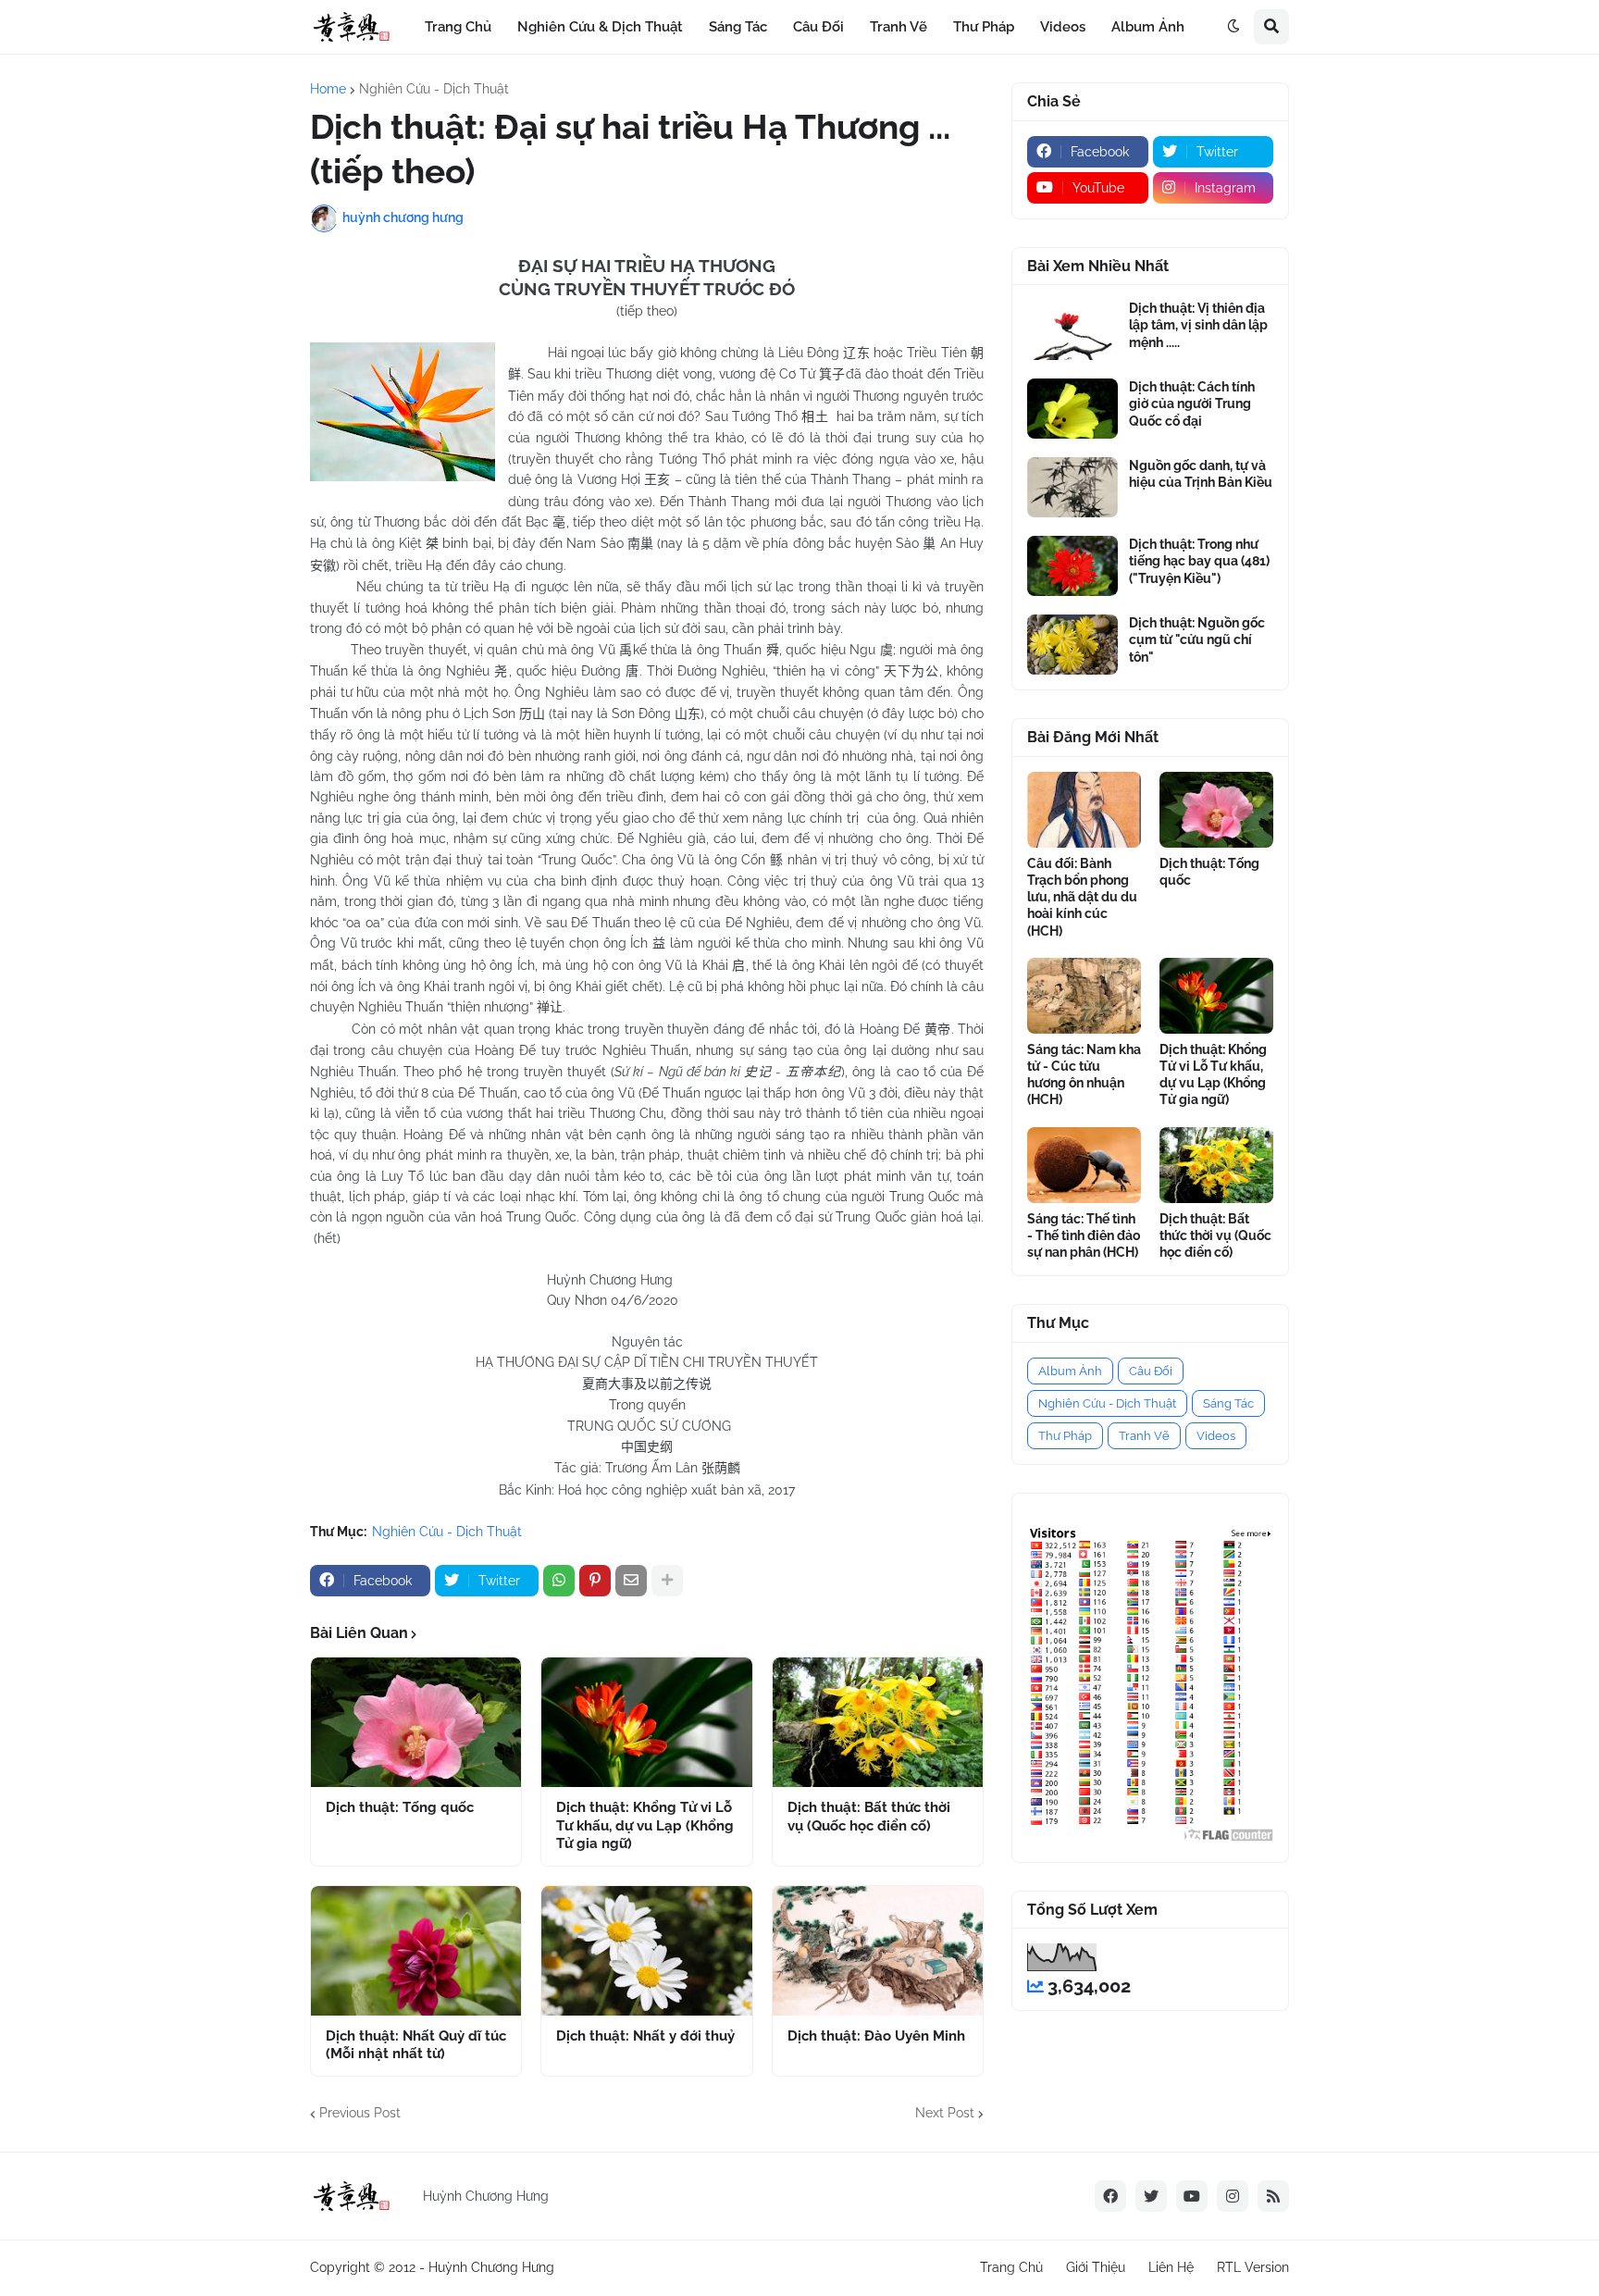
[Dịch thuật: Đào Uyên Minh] (878, 1951)
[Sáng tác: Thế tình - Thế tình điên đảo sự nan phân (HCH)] (1084, 1165)
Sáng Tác (1228, 1403)
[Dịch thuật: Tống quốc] (416, 1722)
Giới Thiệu (1096, 2267)
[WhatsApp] (559, 1581)
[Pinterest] (595, 1581)
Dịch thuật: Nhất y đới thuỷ (645, 2036)
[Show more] (667, 1581)
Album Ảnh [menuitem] (1148, 27)
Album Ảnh (1070, 1371)
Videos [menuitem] (1063, 27)
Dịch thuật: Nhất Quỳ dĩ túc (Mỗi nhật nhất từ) (416, 2045)
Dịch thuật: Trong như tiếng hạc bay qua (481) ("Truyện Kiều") (1199, 561)
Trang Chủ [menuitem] (458, 27)
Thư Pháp (1065, 1436)
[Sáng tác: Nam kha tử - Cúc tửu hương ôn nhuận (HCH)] (1084, 996)
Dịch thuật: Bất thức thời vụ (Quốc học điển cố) (869, 1817)
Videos (1216, 1436)
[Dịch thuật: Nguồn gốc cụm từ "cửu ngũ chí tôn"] (1072, 645)
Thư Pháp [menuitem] (984, 27)
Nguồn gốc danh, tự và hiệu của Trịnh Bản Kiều (1201, 474)
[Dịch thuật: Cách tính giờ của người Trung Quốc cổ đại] (1072, 409)
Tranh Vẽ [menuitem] (899, 27)
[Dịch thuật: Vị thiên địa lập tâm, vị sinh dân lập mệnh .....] (1072, 330)
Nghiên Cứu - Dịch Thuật (434, 89)
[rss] (1273, 2196)
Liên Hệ (1171, 2267)
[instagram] (1233, 2196)
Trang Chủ (1011, 2267)
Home (328, 89)
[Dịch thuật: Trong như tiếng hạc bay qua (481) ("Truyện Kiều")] (1072, 566)
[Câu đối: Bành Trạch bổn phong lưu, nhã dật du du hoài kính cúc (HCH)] (1084, 810)
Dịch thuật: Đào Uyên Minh (876, 2036)
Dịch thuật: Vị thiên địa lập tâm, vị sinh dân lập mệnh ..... (1198, 325)
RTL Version (1253, 2267)
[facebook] (1110, 2196)
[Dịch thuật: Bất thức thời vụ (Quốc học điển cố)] (878, 1722)
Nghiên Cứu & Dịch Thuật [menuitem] (600, 27)
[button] (1233, 27)
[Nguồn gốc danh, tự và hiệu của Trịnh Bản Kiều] (1072, 487)
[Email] (631, 1581)
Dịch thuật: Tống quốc (400, 1807)
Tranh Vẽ (1144, 1436)
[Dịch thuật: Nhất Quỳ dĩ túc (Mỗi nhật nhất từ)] (416, 1951)
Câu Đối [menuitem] (818, 27)
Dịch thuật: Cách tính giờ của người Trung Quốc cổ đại (1192, 403)
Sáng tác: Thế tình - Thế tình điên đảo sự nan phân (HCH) (1084, 1235)
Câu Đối (1151, 1371)
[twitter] (1151, 2196)
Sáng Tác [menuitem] (738, 27)
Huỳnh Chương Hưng (491, 2267)
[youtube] (1192, 2196)
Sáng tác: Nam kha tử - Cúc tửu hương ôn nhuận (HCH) (1084, 1075)
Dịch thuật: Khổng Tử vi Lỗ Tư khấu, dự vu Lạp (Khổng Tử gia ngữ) (645, 1825)
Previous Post (360, 2113)
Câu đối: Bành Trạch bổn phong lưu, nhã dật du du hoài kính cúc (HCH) (1082, 897)
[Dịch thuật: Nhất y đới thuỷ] (646, 1951)
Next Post (945, 2113)
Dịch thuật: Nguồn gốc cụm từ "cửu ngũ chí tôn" (1197, 639)
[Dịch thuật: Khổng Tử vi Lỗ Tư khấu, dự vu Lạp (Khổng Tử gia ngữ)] (646, 1722)
